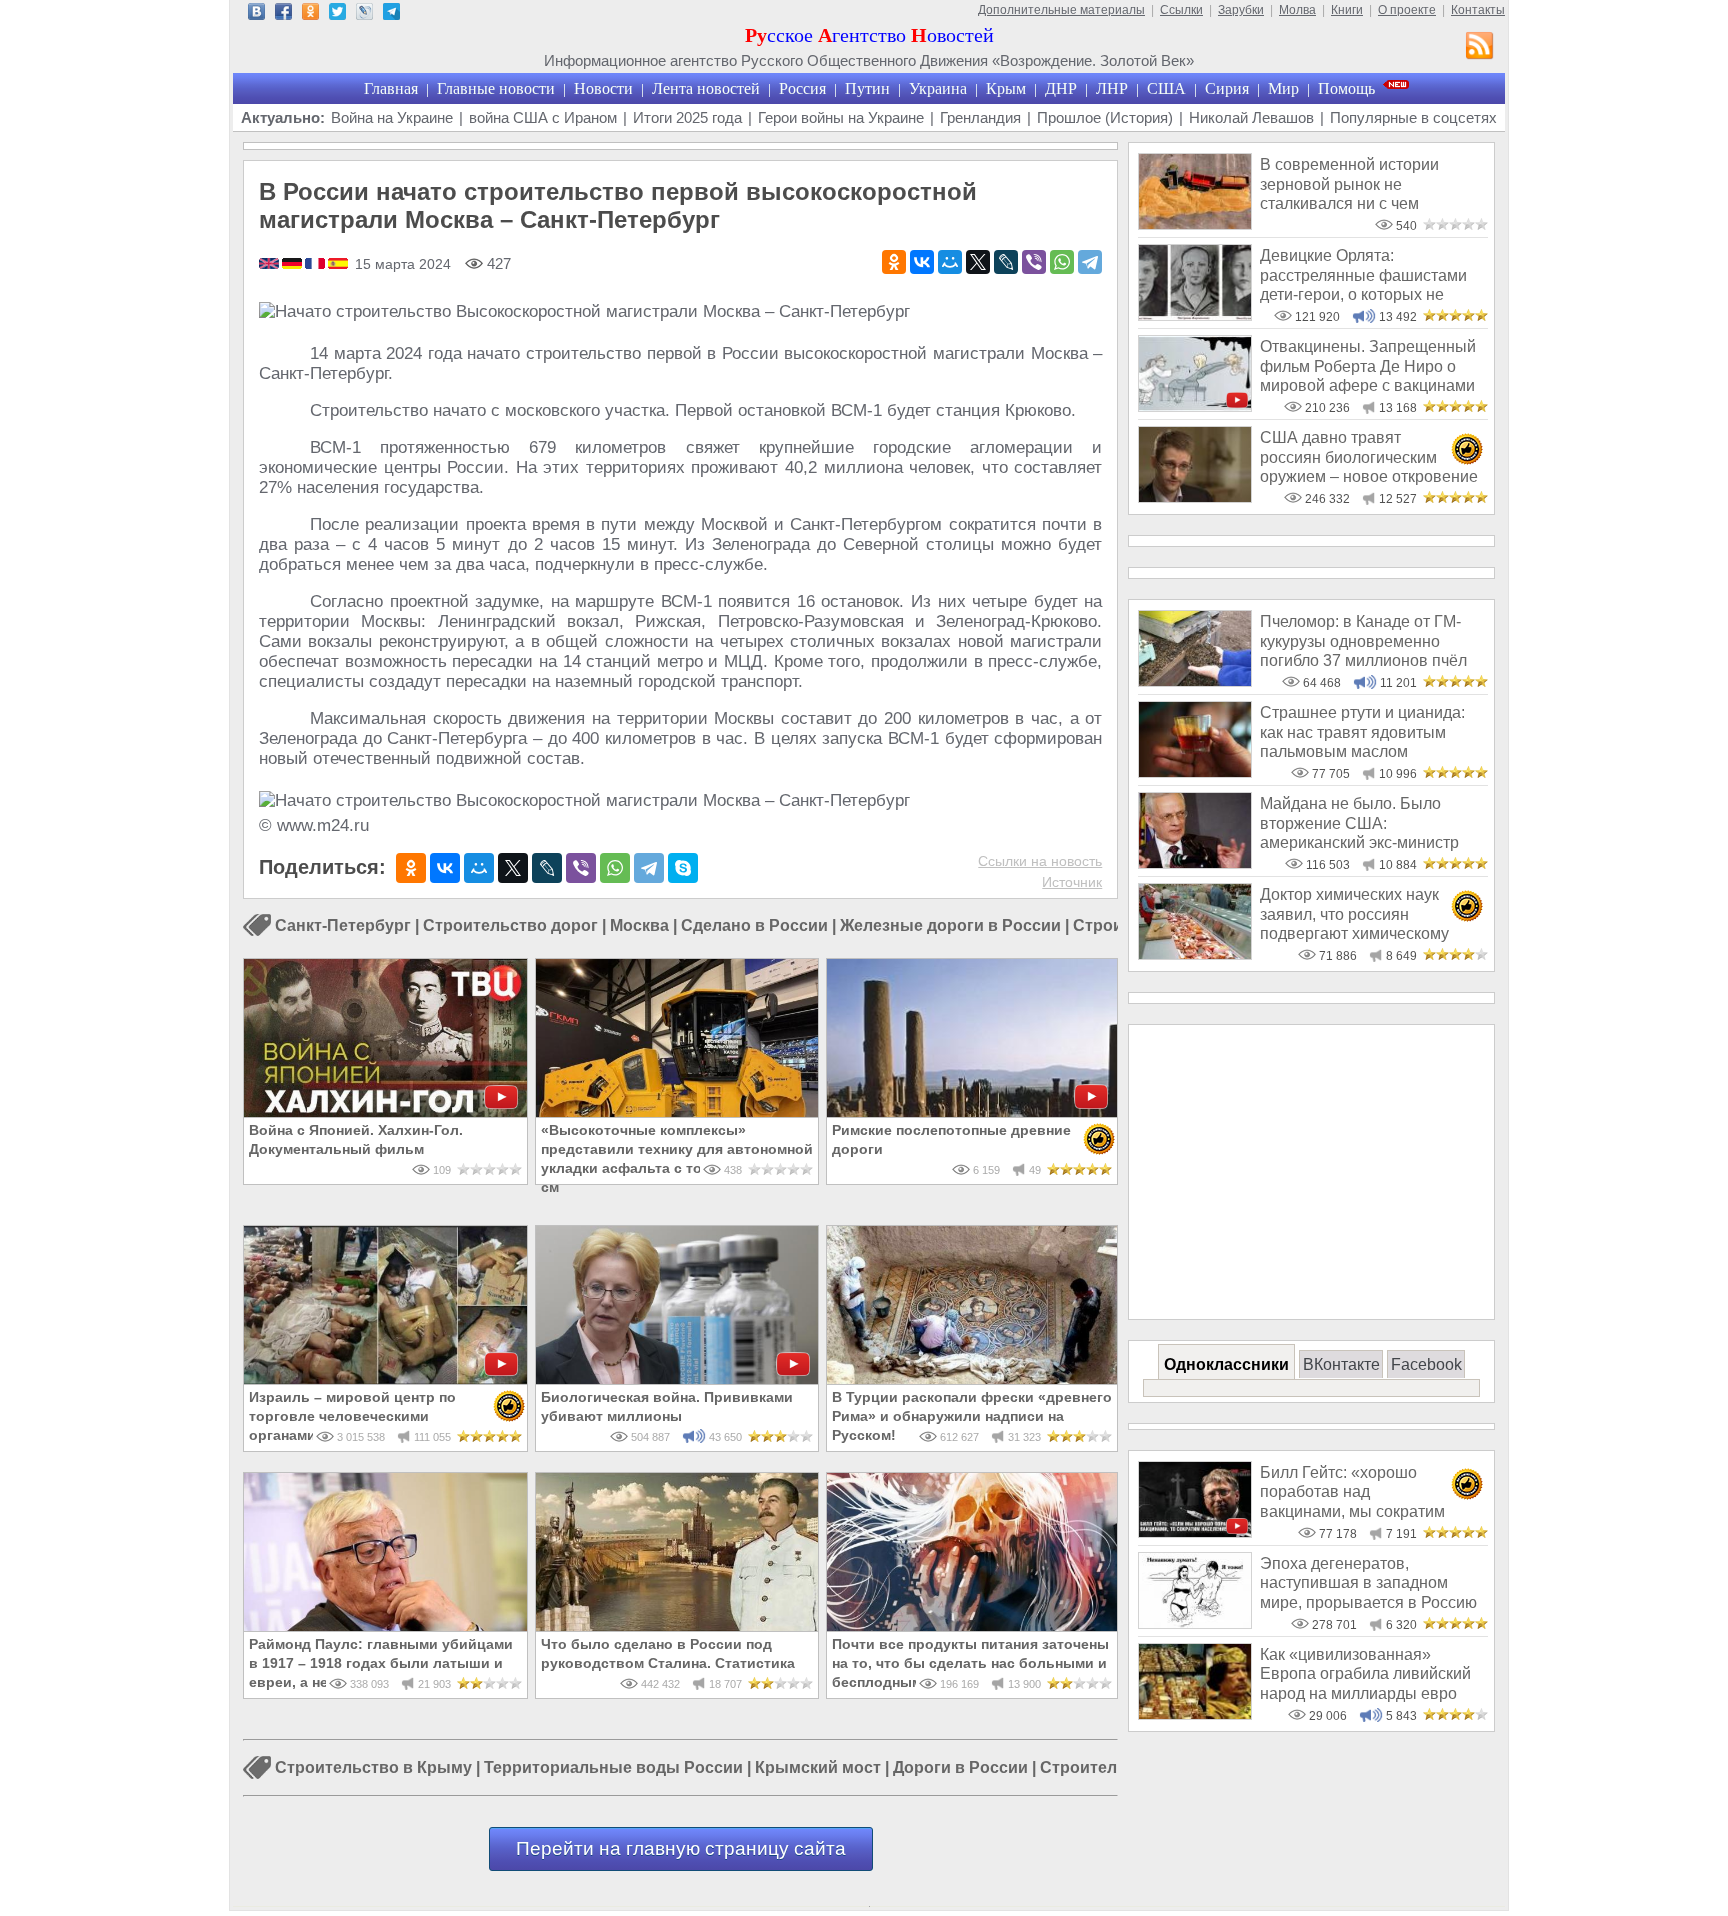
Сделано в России (754, 925)
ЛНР (1112, 88)
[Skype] (683, 868)
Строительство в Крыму (373, 1768)
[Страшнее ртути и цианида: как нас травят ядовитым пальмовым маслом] (1195, 772)
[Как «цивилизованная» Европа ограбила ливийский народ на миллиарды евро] (1195, 1714)
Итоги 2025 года (687, 117)
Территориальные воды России (613, 1768)
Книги (1347, 10)
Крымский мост (818, 1768)
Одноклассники (1226, 1364)
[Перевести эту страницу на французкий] (316, 265)
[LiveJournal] (1006, 262)
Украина (938, 88)
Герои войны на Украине (841, 117)
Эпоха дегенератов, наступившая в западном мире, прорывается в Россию (1368, 1583)
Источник (1072, 882)
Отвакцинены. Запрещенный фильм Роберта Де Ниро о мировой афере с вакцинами (1368, 366)
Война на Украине (392, 117)
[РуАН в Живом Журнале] (364, 14)
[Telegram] (1090, 262)
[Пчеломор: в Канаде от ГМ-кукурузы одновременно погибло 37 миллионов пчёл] (1195, 681)
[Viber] (1034, 262)
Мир (1283, 88)
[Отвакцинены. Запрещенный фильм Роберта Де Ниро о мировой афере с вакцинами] (1195, 406)
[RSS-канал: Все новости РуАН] (1480, 48)
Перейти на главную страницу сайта (681, 1848)
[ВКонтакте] (922, 262)
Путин (867, 88)
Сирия (1227, 88)
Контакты (1478, 10)
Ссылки (1181, 10)
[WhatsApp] (1062, 262)
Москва (639, 925)
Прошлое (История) (1105, 117)
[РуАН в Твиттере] (337, 14)
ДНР (1061, 88)
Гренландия (980, 117)
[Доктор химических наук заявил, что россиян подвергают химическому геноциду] (1195, 954)
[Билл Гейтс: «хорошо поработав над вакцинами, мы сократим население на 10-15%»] (1195, 1532)
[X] (978, 262)
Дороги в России (960, 1768)
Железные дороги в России (950, 925)
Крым (1006, 88)
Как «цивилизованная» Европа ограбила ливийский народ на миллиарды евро (1365, 1674)
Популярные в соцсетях (1413, 117)
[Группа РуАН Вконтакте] (256, 14)
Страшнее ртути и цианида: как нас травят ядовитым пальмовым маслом (1362, 732)
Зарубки (1241, 10)
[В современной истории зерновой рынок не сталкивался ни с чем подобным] (1195, 224)
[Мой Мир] (950, 262)
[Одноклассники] (894, 262)
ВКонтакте (1341, 1364)
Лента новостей (706, 88)
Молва (1297, 10)
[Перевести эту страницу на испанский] (338, 265)
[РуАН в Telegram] (391, 14)
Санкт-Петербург (343, 925)
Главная (391, 88)
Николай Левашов (1251, 117)
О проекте (1407, 10)
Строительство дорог (510, 925)
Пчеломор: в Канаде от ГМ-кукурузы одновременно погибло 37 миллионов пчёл (1363, 641)
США (1166, 88)
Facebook (1426, 1364)
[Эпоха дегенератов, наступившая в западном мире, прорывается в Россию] (1195, 1623)
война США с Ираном (543, 117)
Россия (802, 88)
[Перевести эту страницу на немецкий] (293, 265)
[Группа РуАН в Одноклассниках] (310, 14)
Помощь (1346, 88)
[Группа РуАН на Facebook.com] (283, 14)
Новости (603, 88)
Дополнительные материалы (1061, 10)
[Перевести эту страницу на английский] (270, 265)
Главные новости (496, 88)
